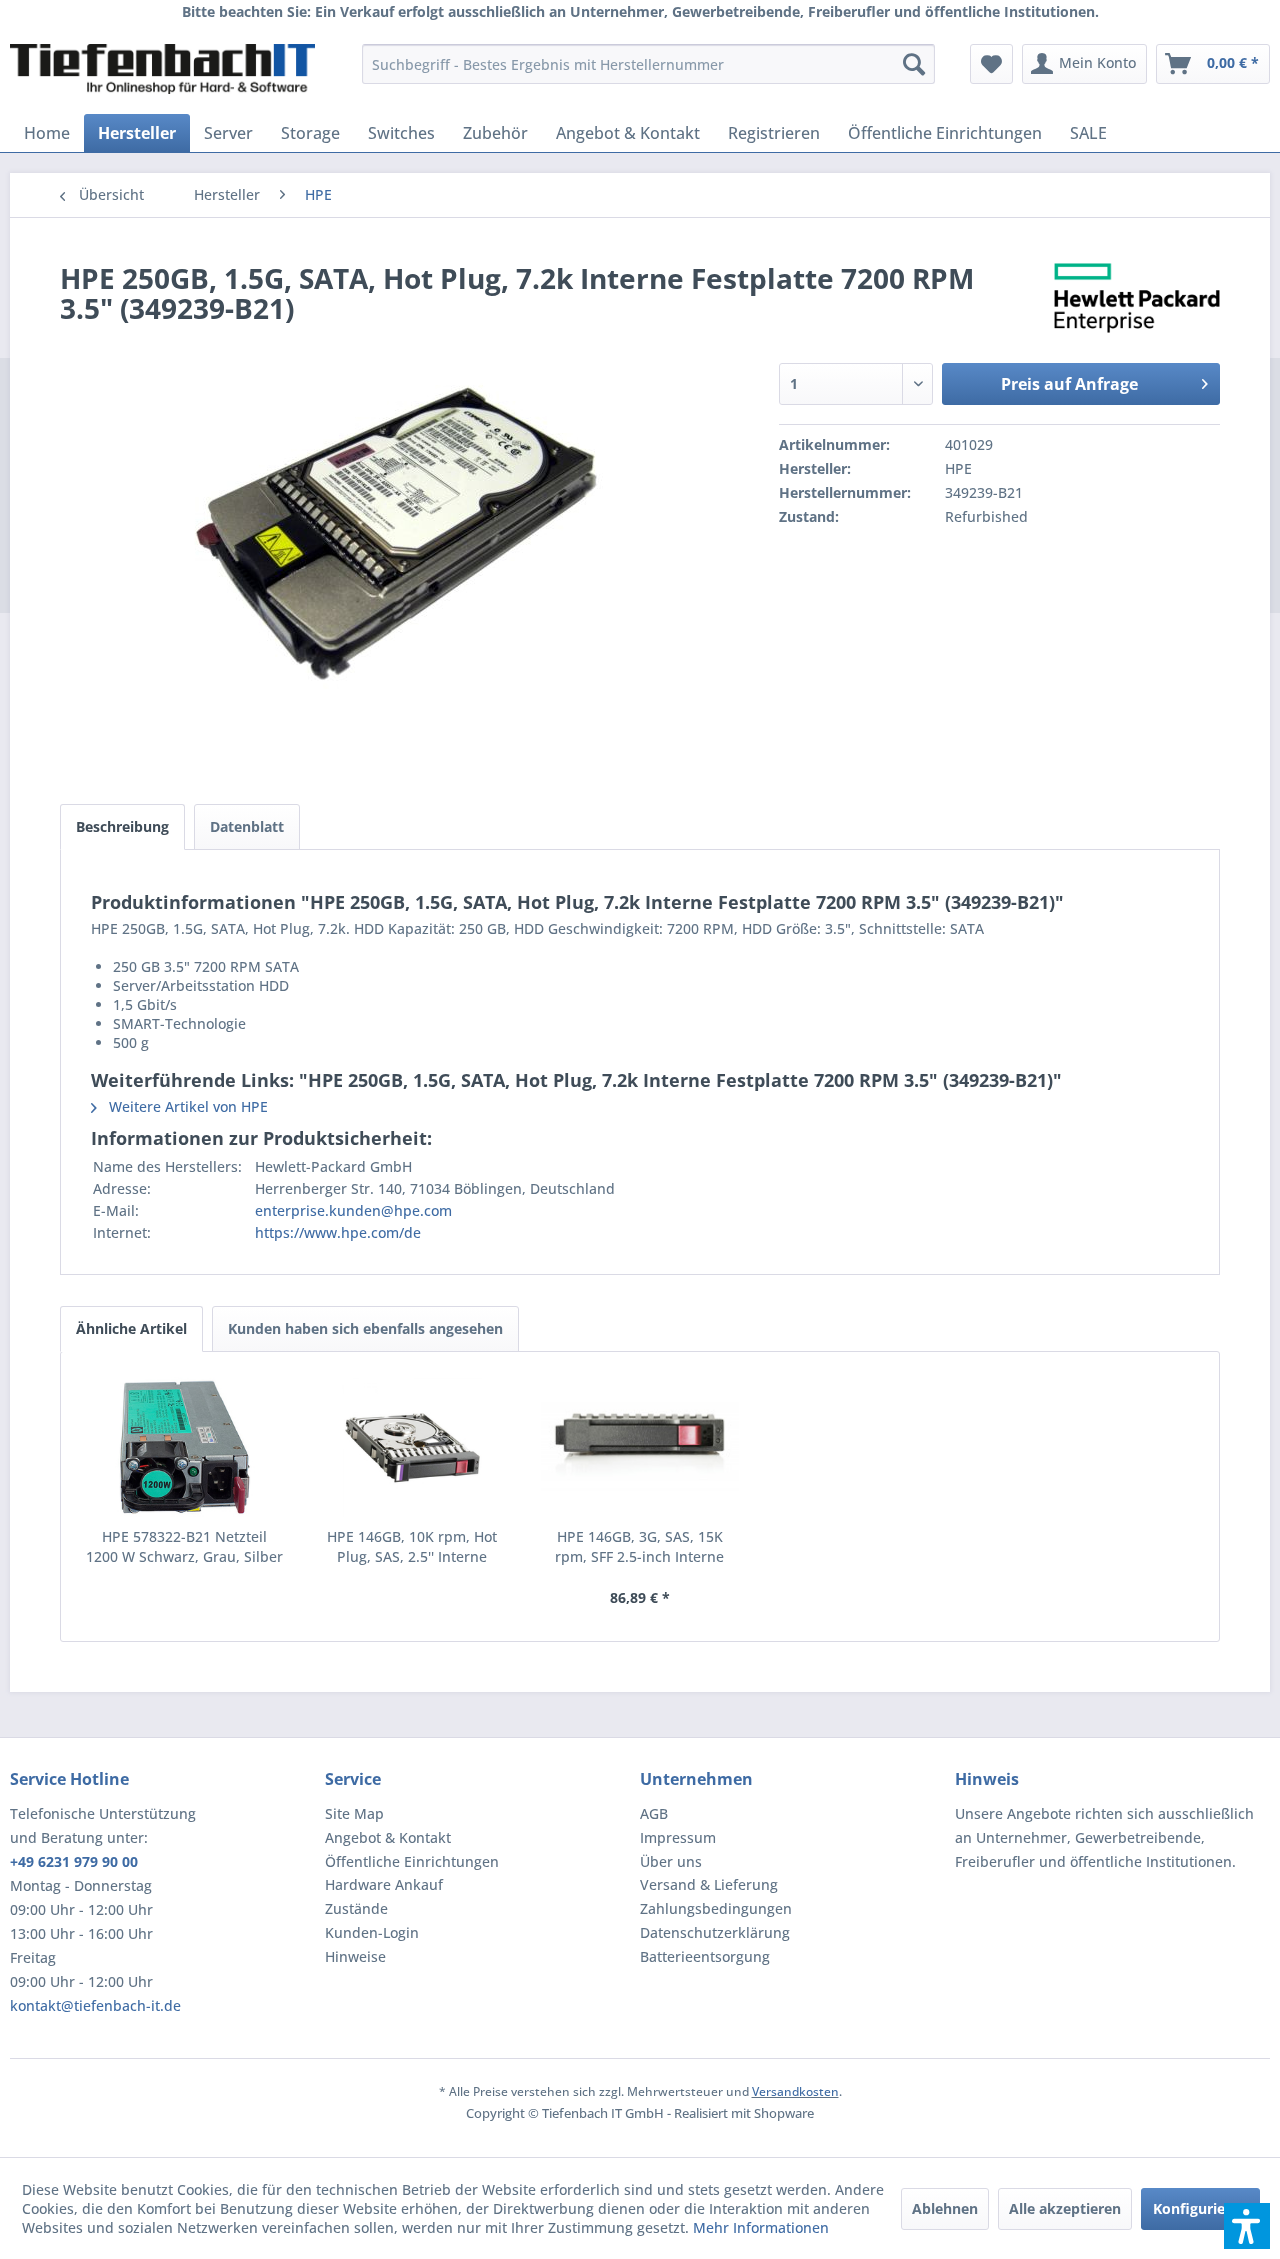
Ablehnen (945, 2208)
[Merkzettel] (991, 64)
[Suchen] (914, 64)
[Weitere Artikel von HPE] (1137, 298)
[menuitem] (648, 64)
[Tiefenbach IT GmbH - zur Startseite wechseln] (162, 69)
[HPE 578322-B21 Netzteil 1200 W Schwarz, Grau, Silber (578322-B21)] (185, 1447)
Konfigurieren (1200, 2208)
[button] (1247, 2226)
